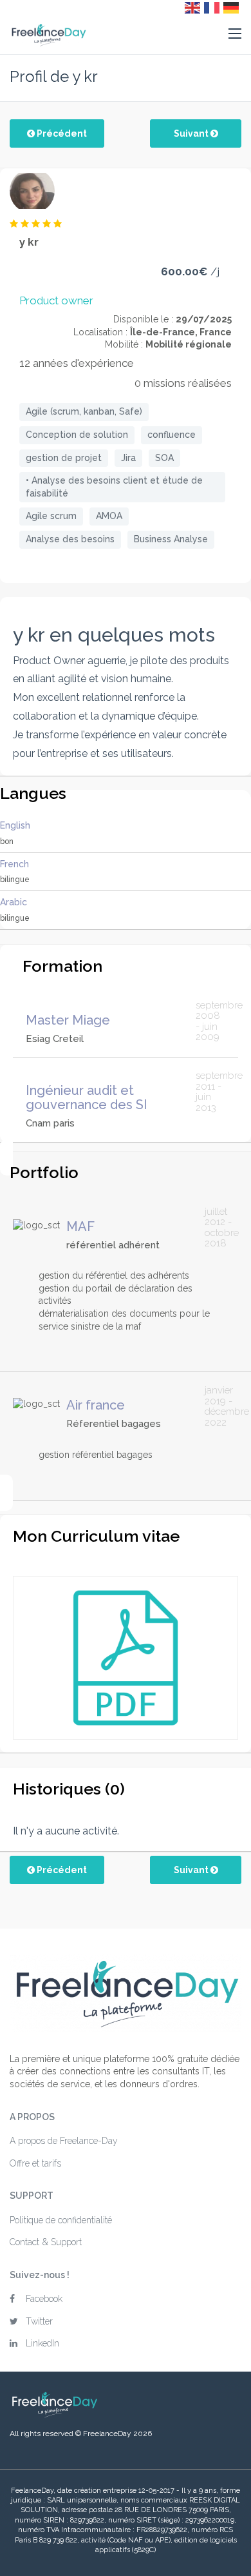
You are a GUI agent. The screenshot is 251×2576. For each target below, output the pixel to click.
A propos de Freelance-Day (64, 2141)
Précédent (61, 133)
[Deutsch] (232, 7)
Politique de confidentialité (61, 2220)
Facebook (44, 2299)
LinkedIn (42, 2343)
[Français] (212, 7)
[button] (235, 34)
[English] (193, 7)
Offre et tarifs (35, 2163)
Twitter (39, 2321)
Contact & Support (46, 2242)
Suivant (192, 133)
